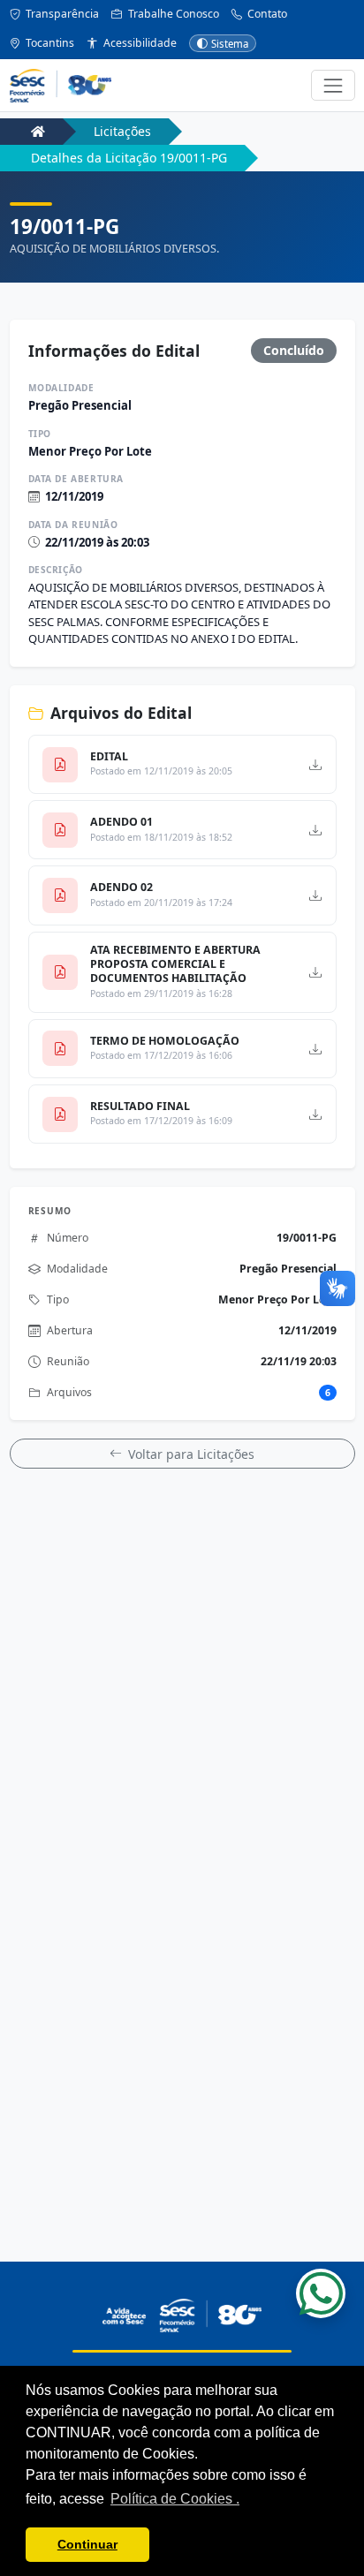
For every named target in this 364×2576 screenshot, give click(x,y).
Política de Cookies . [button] (175, 2499)
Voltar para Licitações (191, 1454)
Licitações (122, 131)
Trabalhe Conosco (172, 14)
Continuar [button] (87, 2544)
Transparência (61, 14)
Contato (266, 14)
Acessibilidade (139, 43)
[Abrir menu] (333, 85)
